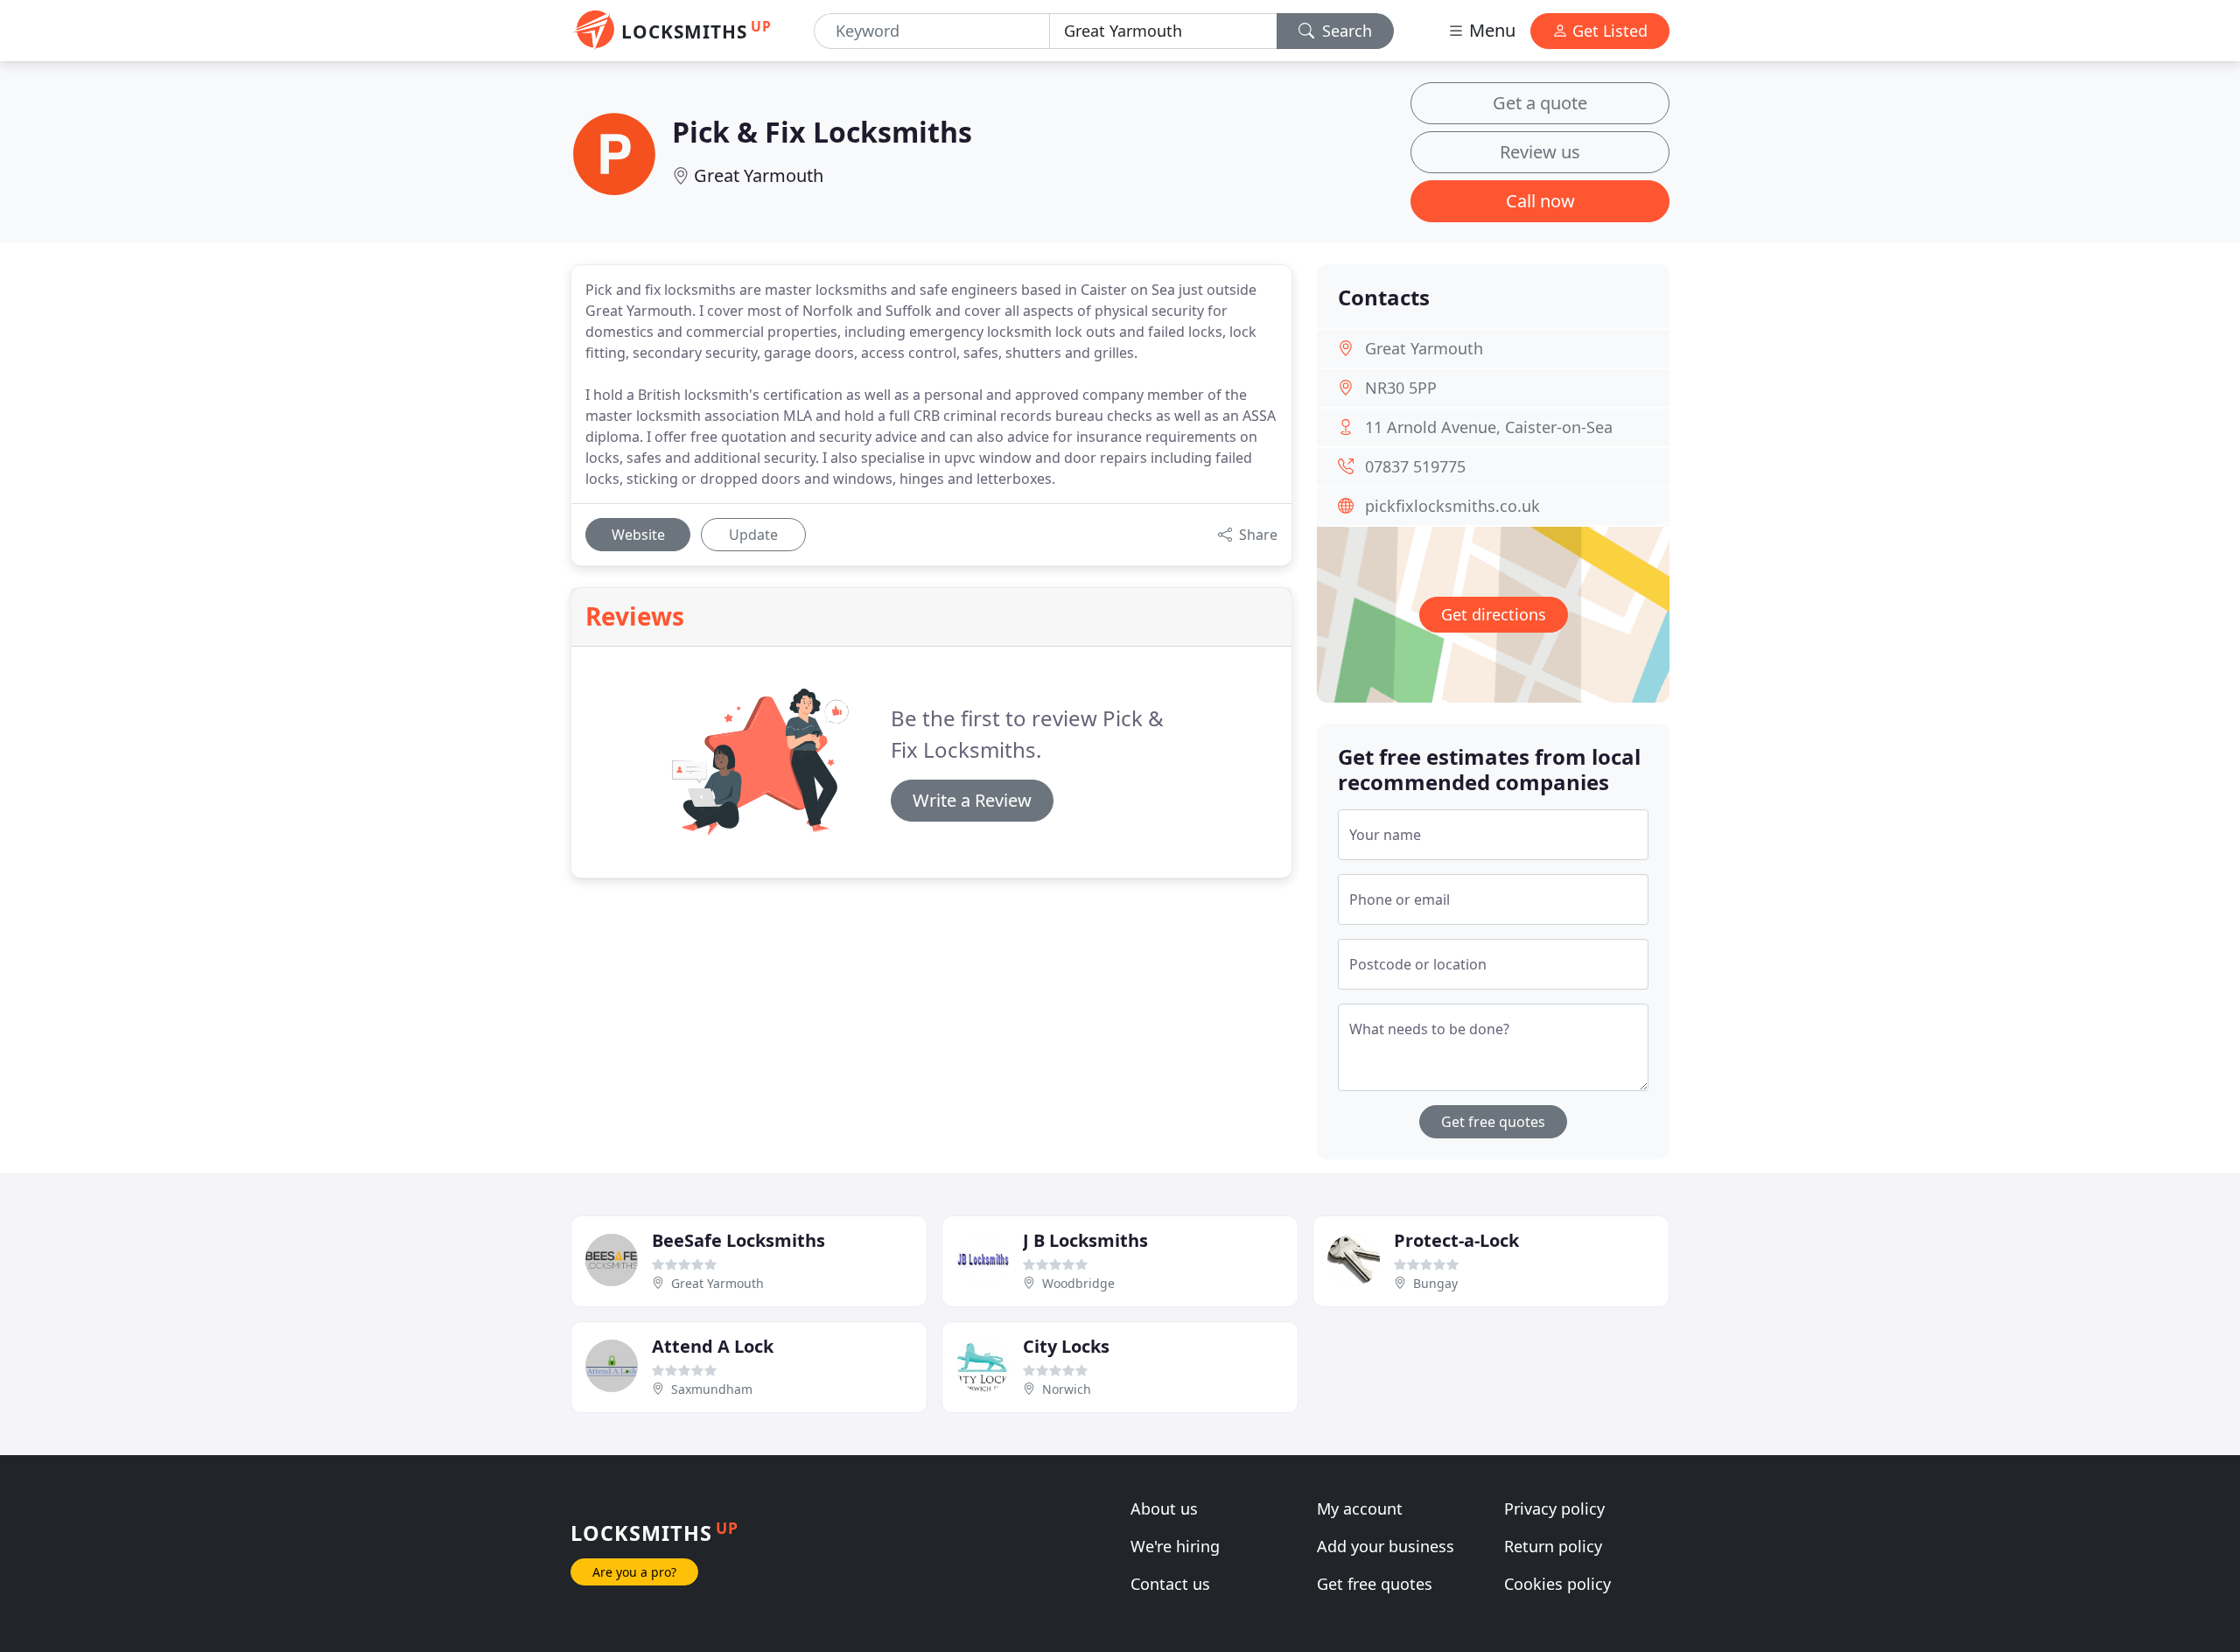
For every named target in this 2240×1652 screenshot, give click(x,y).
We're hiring (1175, 1546)
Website (638, 535)
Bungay (1435, 1283)
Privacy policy (1554, 1508)
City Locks (1066, 1346)
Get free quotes (1493, 1122)
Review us (1540, 152)
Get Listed (1608, 31)
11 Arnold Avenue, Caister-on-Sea (1489, 427)
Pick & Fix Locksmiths (822, 132)
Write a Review (972, 800)
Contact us (1170, 1584)
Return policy (1553, 1546)
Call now (1540, 201)
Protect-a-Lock (1456, 1240)
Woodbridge (1078, 1283)
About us (1164, 1508)
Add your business (1386, 1546)
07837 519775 (1415, 466)
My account (1360, 1508)
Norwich (1067, 1389)
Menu (1490, 30)
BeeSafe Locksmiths (738, 1240)
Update (753, 535)
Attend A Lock (713, 1346)
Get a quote (1540, 103)
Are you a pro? (634, 1572)
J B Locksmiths (1085, 1240)
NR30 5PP (1401, 388)
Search (1345, 31)
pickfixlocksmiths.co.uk (1452, 506)
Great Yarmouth (759, 175)
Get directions (1494, 614)
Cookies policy (1557, 1584)
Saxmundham (712, 1389)
